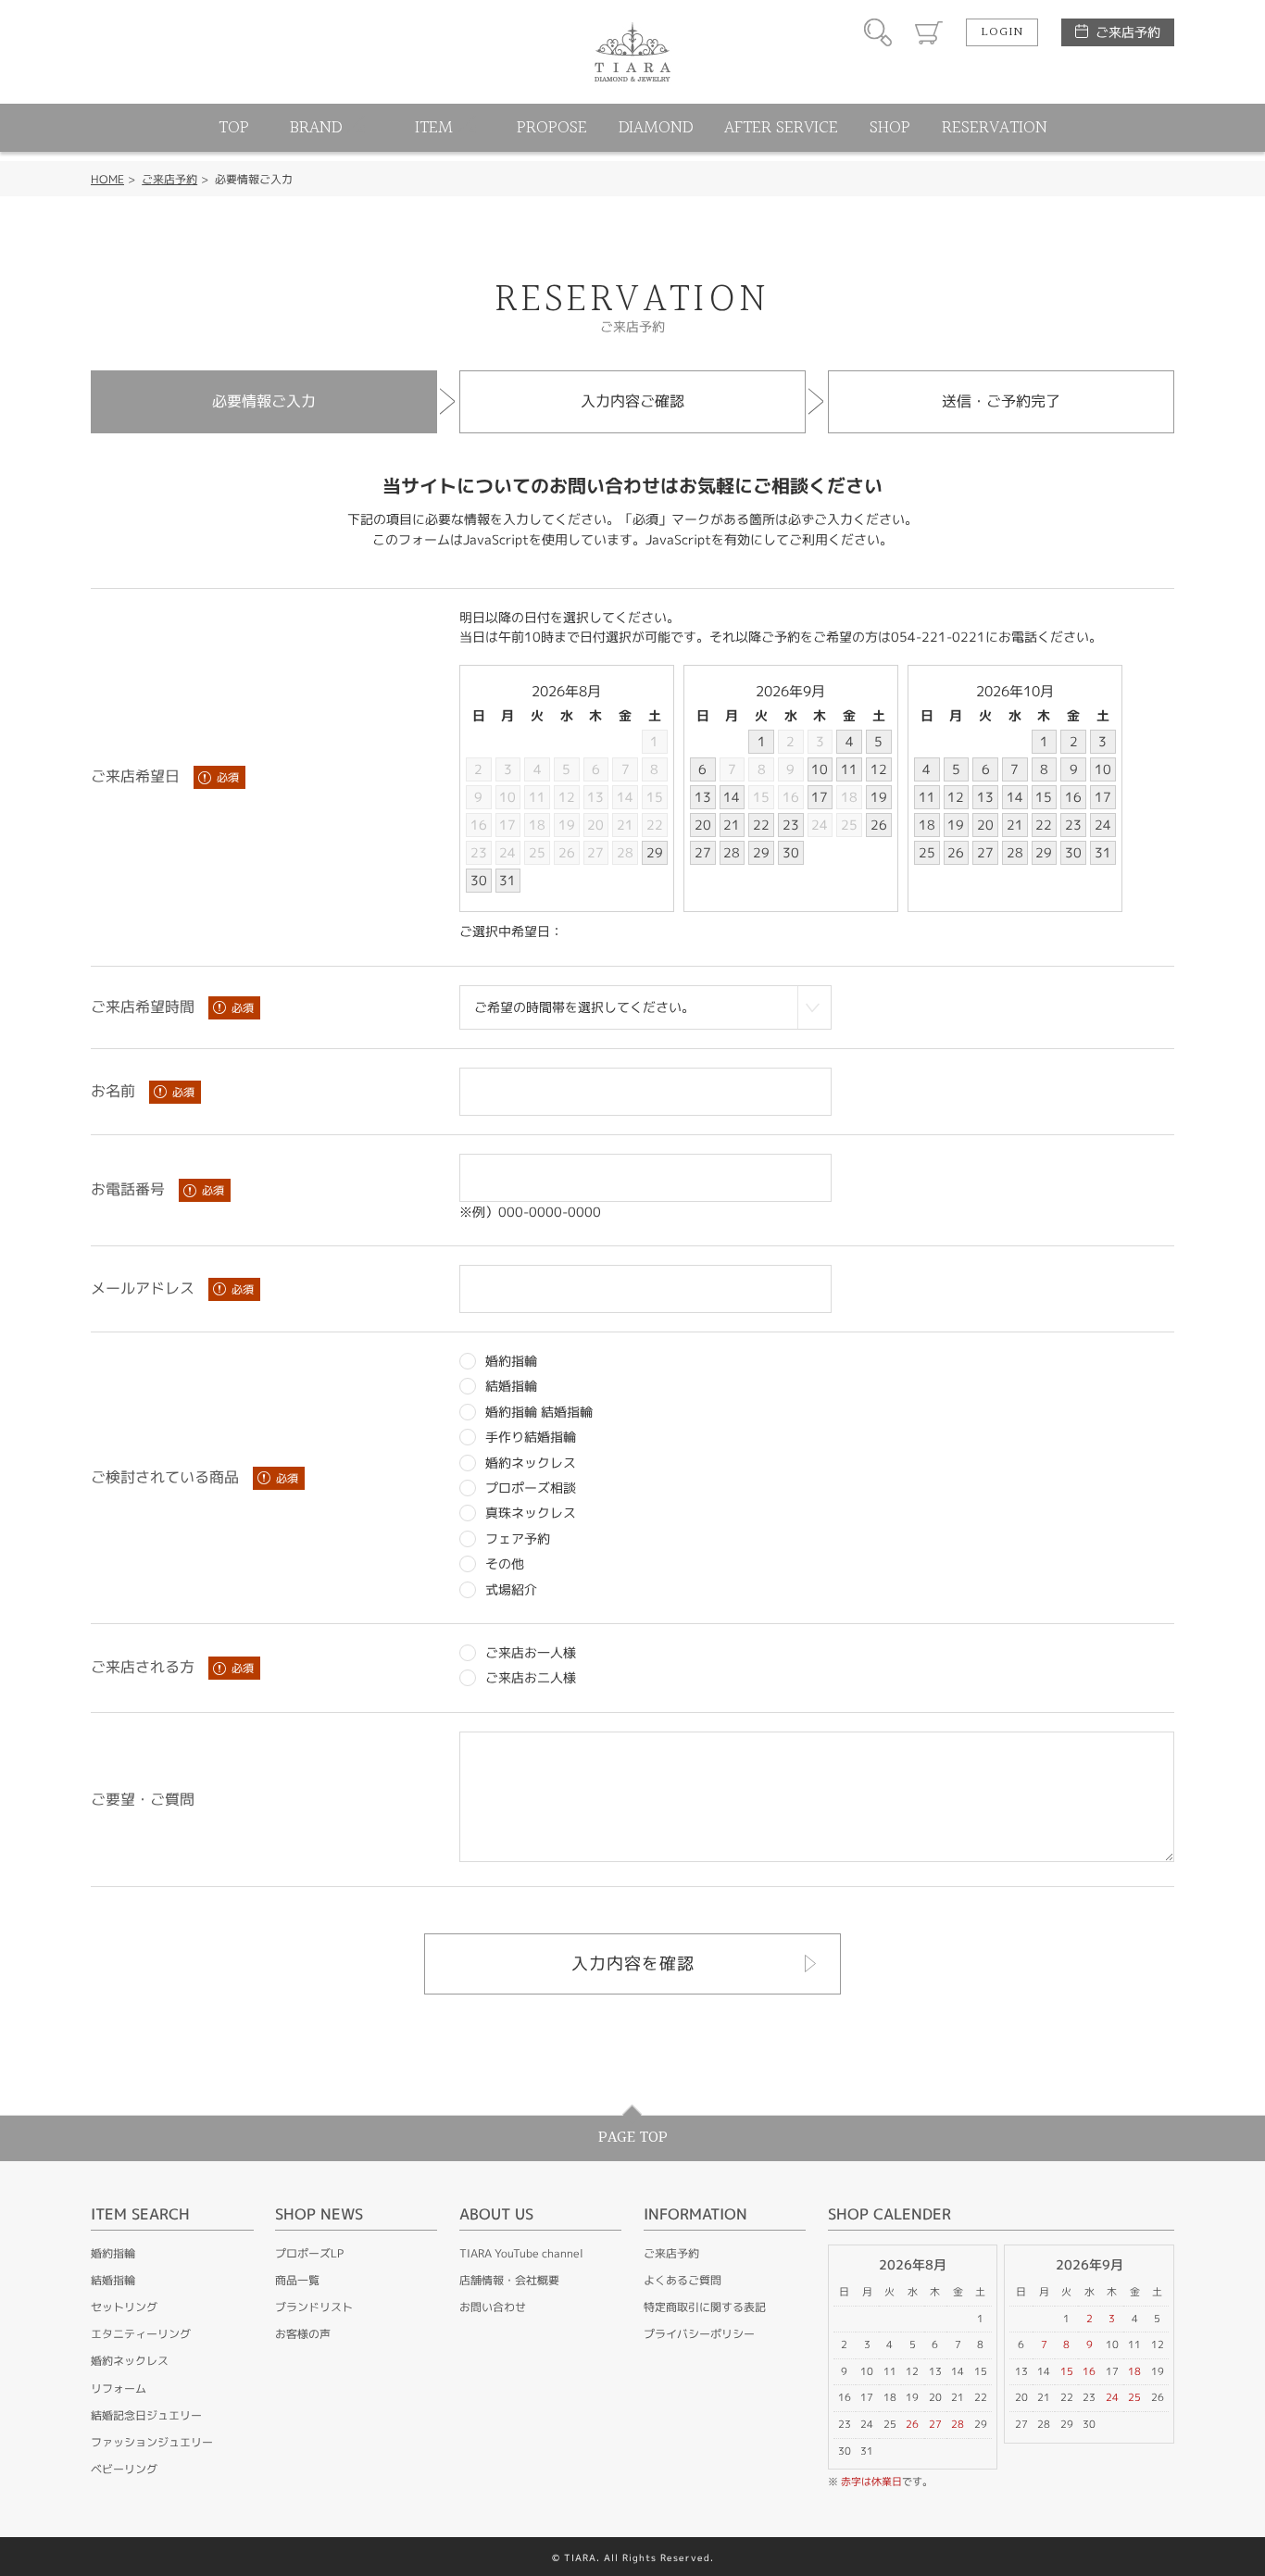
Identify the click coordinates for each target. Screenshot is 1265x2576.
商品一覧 (297, 2280)
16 (479, 825)
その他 (505, 1563)
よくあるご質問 (683, 2280)
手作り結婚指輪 (531, 1437)
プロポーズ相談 (531, 1488)
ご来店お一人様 (531, 1652)
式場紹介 (511, 1589)
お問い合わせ (493, 2307)
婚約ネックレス (531, 1463)
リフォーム (119, 2388)
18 (537, 825)
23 (479, 852)
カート (929, 32)
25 (537, 852)
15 (655, 797)
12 (567, 797)
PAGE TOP (633, 2138)
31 (507, 880)
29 (655, 852)
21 (625, 825)
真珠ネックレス (531, 1513)
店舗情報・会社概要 (509, 2280)
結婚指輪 (511, 1386)
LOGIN (1002, 32)
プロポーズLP (309, 2253)
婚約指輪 (511, 1361)
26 (567, 852)
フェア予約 (518, 1538)
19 (567, 825)
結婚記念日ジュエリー (146, 2415)
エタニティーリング (141, 2334)
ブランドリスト (314, 2307)
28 (625, 852)
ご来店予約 (1128, 32)
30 (479, 880)
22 (655, 825)
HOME (107, 179)
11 (537, 797)
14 (625, 797)
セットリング (124, 2307)
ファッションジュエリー (152, 2442)
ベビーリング (124, 2469)
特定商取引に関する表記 (705, 2307)
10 (507, 797)
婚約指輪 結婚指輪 (539, 1412)
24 (507, 852)
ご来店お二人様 (531, 1677)
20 (595, 825)
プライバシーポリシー (699, 2334)
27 (595, 852)
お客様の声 (303, 2334)
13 (595, 797)
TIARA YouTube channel (521, 2253)
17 (507, 825)
